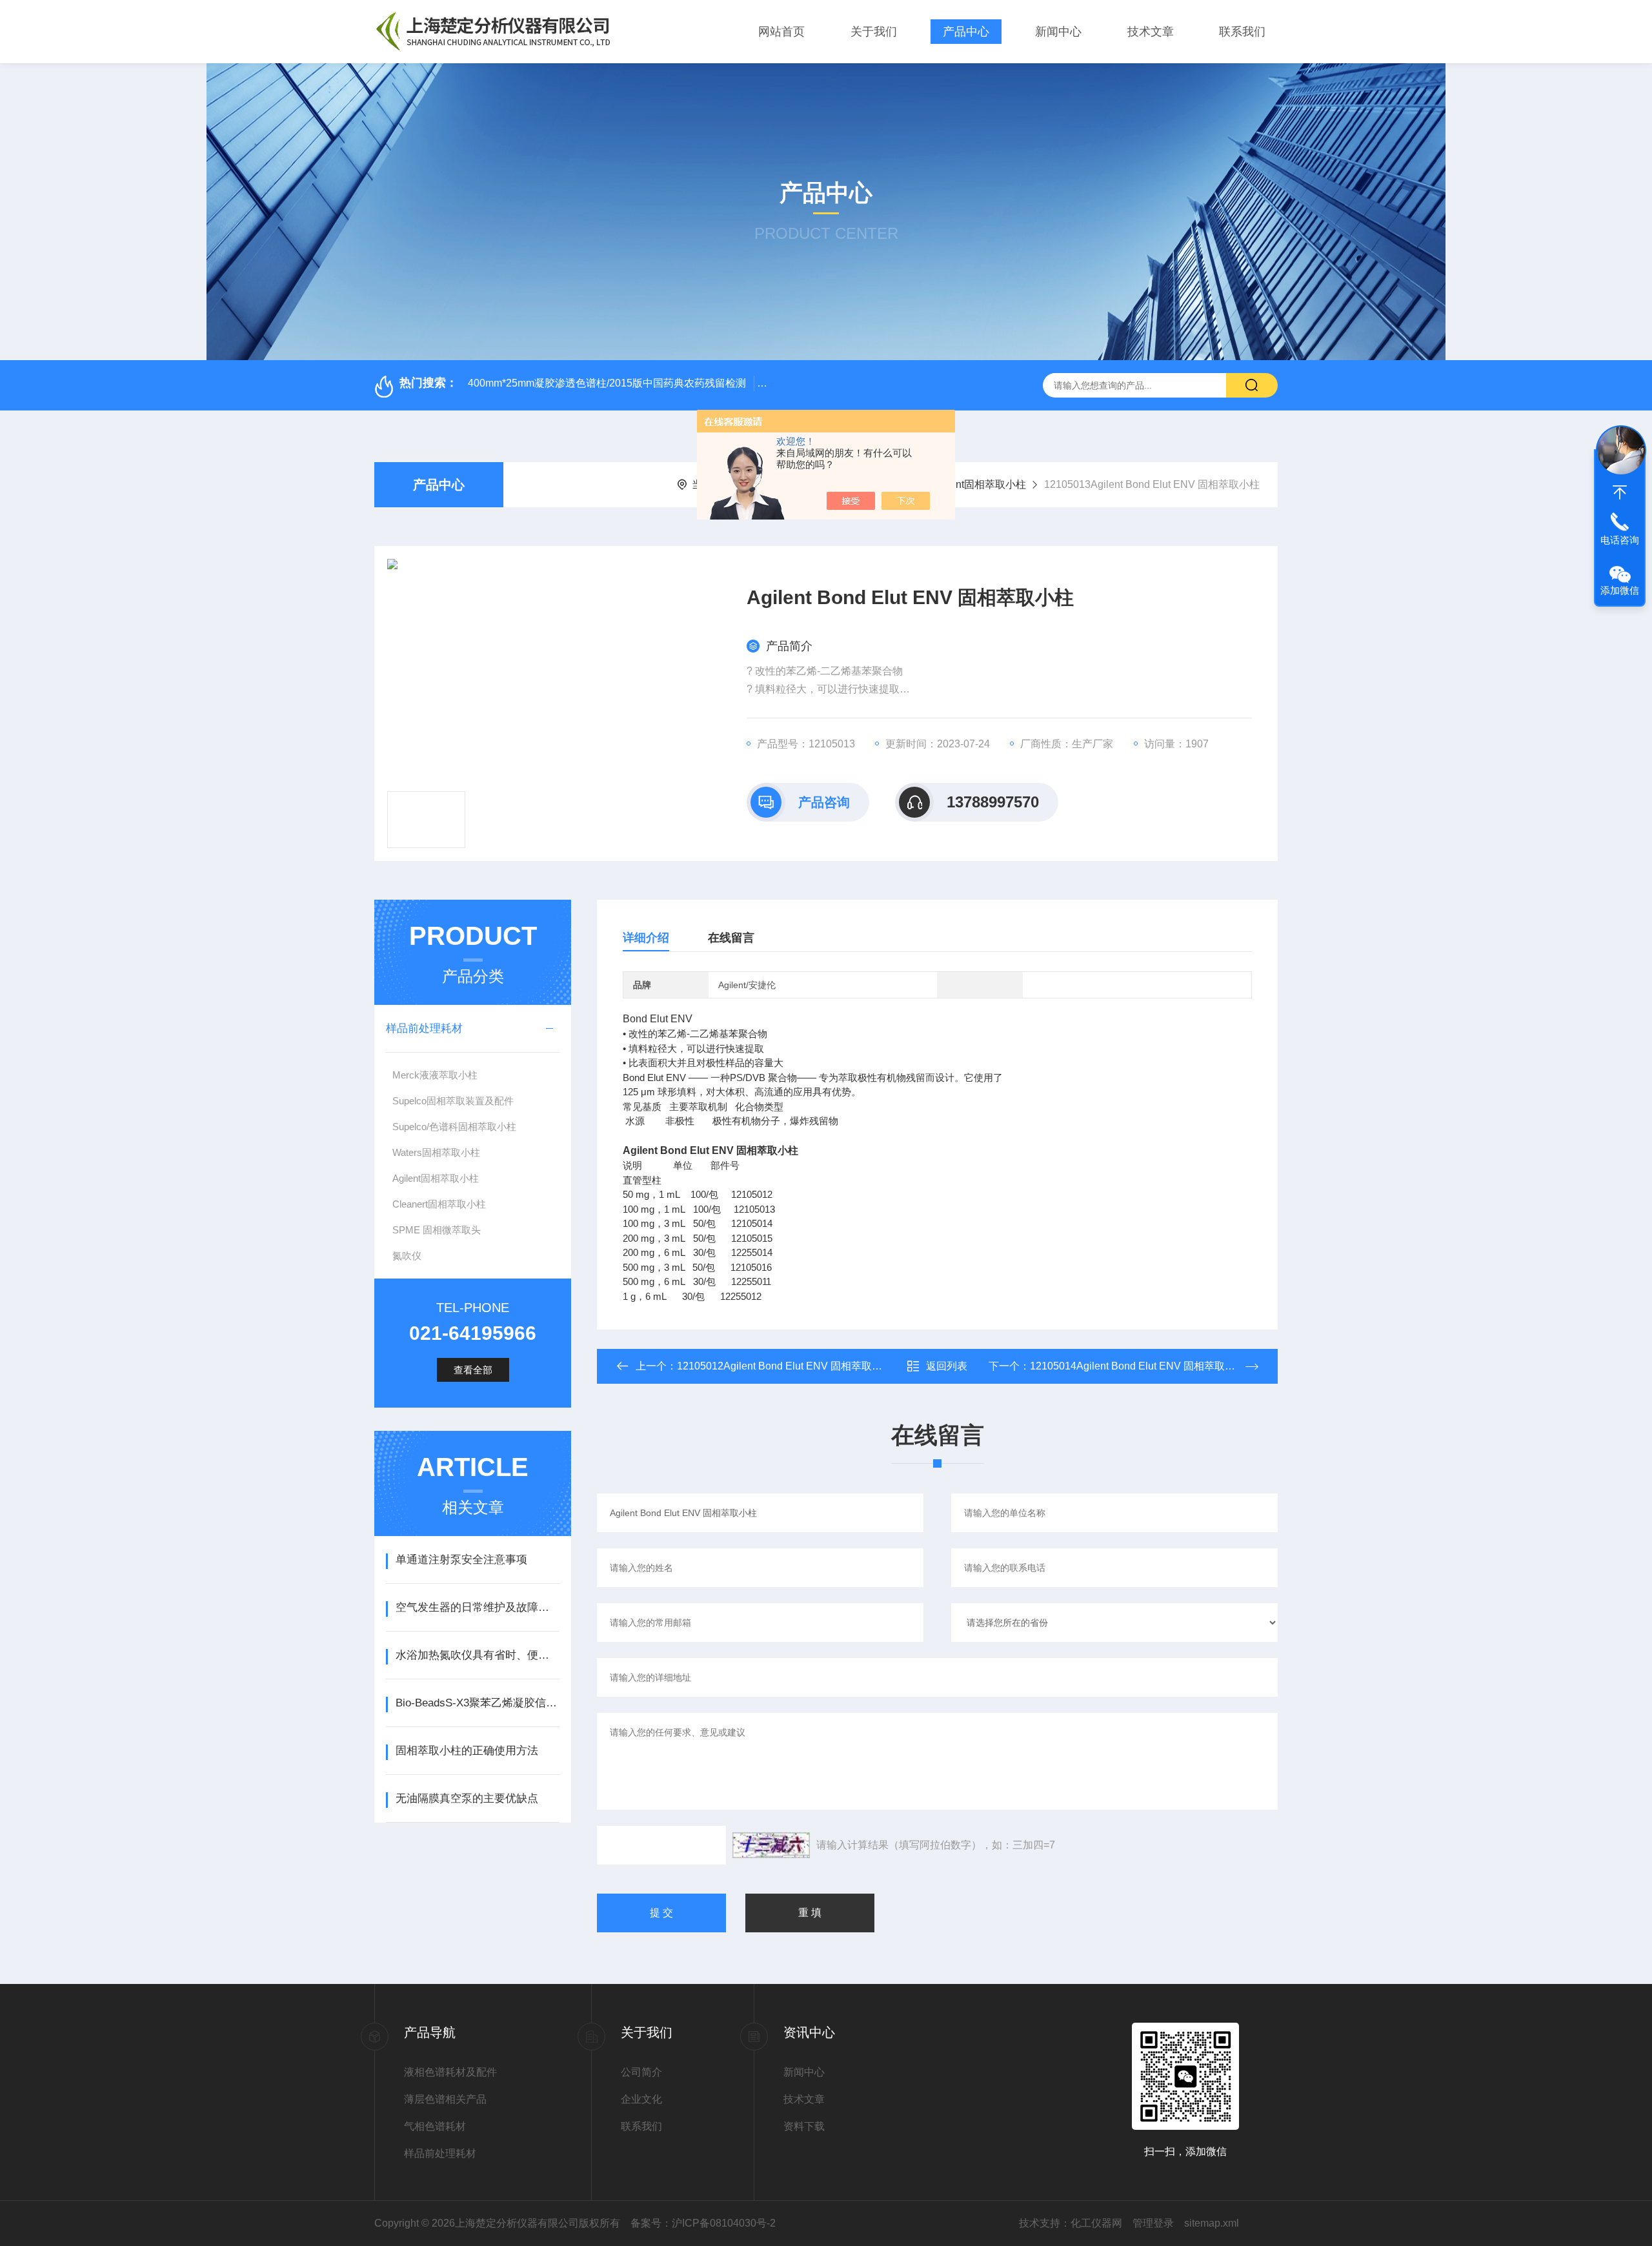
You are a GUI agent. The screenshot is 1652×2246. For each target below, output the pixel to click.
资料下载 (804, 2126)
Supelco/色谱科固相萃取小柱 (454, 1127)
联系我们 (1242, 32)
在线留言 (731, 938)
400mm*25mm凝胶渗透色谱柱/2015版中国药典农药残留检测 (607, 383)
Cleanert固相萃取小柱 (439, 1204)
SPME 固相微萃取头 (437, 1230)
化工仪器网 (1096, 2223)
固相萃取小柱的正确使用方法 (467, 1751)
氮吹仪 (407, 1256)
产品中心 (966, 32)
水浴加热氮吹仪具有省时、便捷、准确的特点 (477, 1655)
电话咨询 (1620, 540)
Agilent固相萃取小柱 (979, 484)
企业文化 (641, 2099)
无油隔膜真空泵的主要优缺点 (467, 1798)
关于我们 (874, 32)
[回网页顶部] (1620, 492)
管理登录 (1153, 2223)
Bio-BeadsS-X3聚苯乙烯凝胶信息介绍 (477, 1703)
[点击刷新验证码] (771, 1845)
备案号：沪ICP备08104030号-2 (703, 2223)
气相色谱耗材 (435, 2126)
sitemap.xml (1212, 2223)
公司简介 (641, 2072)
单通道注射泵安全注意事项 (461, 1560)
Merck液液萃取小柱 (435, 1075)
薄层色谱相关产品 (445, 2099)
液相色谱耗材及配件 (450, 2072)
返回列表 (947, 1366)
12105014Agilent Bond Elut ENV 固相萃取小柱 (1138, 1366)
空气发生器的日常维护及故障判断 (477, 1607)
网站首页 (781, 32)
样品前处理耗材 (424, 1028)
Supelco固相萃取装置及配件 (453, 1101)
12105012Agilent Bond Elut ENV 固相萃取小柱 (785, 1366)
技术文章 (1151, 32)
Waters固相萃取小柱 (436, 1152)
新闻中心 (1058, 32)
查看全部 (473, 1370)
